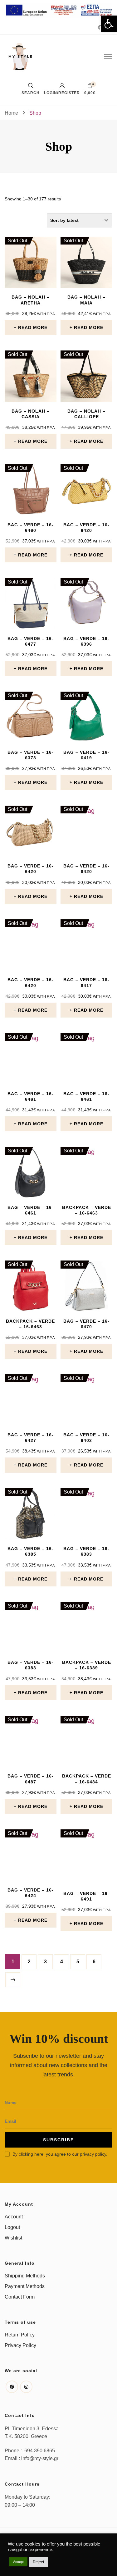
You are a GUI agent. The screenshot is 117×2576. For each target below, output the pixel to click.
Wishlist (13, 2238)
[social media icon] (99, 28)
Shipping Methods (25, 2276)
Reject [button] (39, 2562)
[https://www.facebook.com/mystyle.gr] (12, 2387)
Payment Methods (25, 2286)
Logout (12, 2227)
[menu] (108, 57)
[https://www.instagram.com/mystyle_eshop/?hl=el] (26, 2387)
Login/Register (62, 93)
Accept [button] (18, 2562)
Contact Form (20, 2297)
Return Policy (20, 2335)
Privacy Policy (20, 2345)
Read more (33, 327)
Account (14, 2217)
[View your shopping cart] (90, 87)
